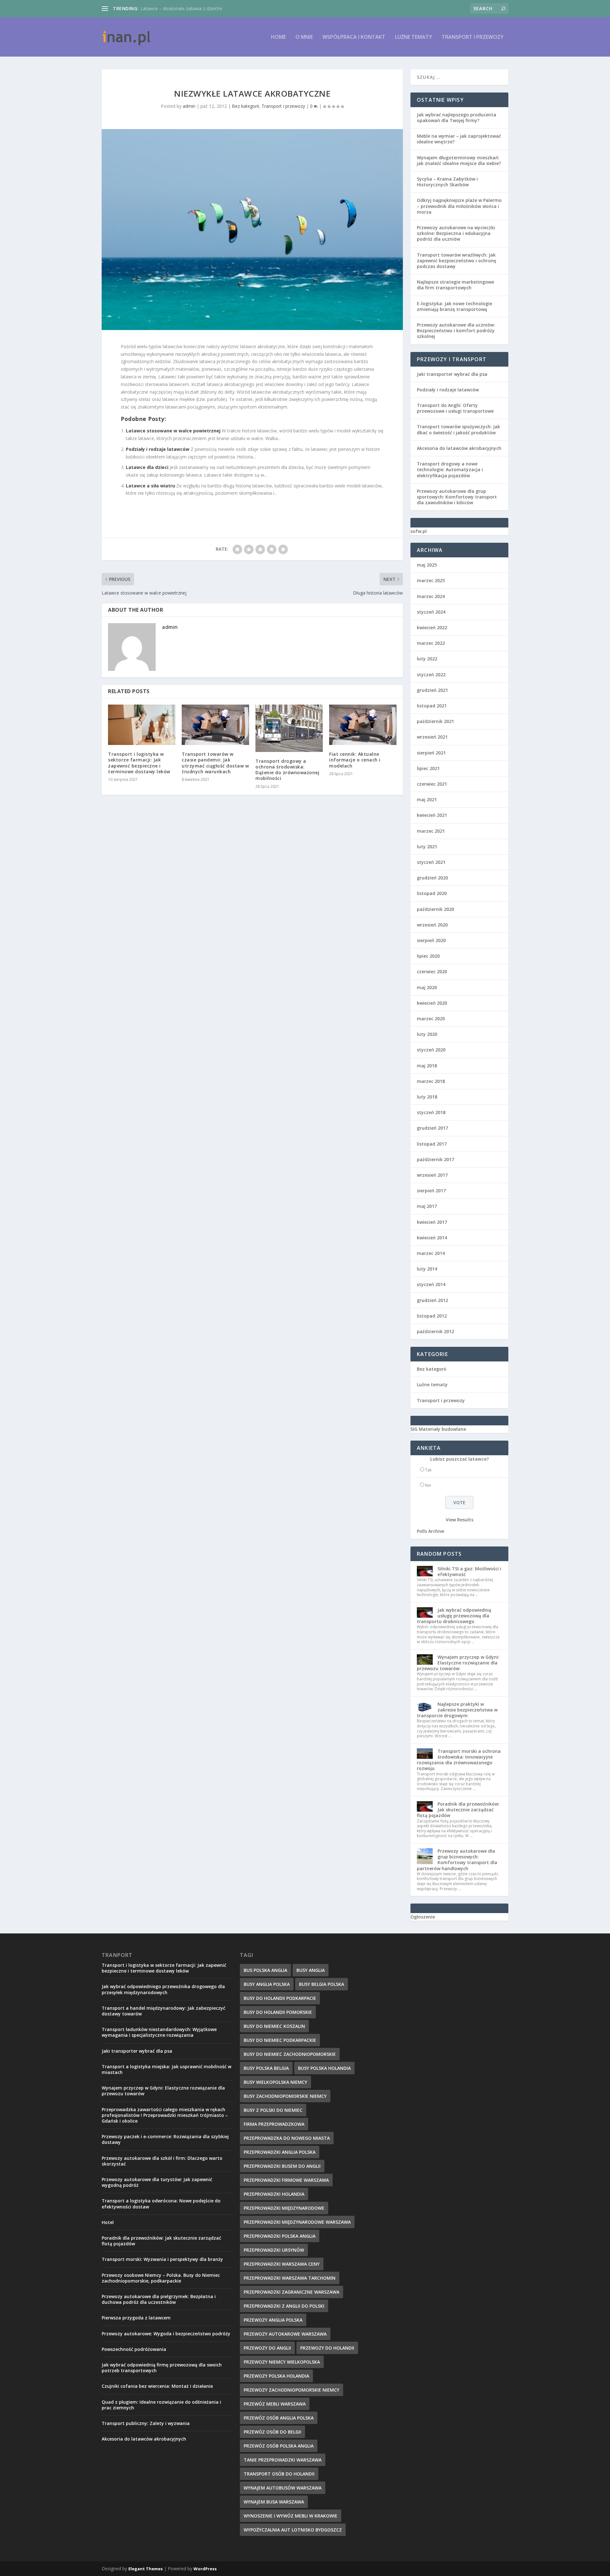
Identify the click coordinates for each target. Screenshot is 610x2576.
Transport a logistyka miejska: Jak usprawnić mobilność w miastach (166, 2069)
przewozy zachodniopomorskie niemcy (291, 2390)
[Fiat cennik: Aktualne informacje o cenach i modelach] (363, 725)
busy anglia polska (267, 1984)
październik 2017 (435, 1159)
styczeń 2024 (431, 612)
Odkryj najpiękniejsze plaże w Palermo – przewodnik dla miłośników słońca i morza (459, 206)
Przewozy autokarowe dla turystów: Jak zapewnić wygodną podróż (157, 2182)
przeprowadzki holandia (274, 2194)
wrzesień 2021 (432, 737)
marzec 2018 (431, 1081)
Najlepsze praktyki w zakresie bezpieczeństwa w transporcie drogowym (457, 1710)
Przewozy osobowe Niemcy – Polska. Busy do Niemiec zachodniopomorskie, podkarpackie (161, 2278)
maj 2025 (427, 565)
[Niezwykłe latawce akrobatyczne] (252, 229)
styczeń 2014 (431, 1284)
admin (189, 106)
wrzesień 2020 (432, 925)
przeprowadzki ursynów (274, 2250)
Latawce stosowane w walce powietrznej (173, 431)
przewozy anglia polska (273, 2320)
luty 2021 (427, 847)
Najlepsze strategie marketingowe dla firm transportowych (455, 285)
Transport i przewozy (473, 37)
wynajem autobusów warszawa (283, 2488)
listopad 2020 (432, 893)
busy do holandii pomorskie (278, 2012)
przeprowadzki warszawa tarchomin (290, 2278)
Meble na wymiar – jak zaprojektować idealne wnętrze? (459, 139)
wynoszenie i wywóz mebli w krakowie (291, 2516)
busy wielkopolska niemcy (275, 2082)
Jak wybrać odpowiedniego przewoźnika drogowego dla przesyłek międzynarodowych (163, 1989)
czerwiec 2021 (432, 784)
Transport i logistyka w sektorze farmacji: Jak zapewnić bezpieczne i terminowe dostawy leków (139, 763)
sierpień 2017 (431, 1191)
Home (278, 37)
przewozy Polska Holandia (276, 2376)
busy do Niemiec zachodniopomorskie (290, 2054)
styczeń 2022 (431, 675)
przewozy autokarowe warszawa (285, 2334)
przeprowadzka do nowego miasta (287, 2138)
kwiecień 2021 (432, 815)
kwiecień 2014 (432, 1238)
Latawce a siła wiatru (150, 486)
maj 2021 (427, 799)
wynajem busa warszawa (274, 2502)
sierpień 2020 (431, 940)
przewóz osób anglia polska (279, 2418)
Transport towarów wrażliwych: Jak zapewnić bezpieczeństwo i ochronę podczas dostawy (457, 261)
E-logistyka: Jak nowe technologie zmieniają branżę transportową (454, 306)
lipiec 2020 (428, 956)
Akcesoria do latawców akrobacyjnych (459, 448)
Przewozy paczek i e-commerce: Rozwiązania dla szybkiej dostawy (165, 2139)
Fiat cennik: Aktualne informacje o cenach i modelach (355, 760)
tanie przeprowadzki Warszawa (283, 2460)
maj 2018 (427, 1066)
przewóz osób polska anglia (279, 2446)
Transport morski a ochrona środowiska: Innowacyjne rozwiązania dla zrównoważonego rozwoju (459, 1760)
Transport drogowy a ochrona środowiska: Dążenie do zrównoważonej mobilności (287, 770)
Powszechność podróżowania (134, 2349)
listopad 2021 (432, 706)
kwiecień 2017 (432, 1222)
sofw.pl (419, 531)
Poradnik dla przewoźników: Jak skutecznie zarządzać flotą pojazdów (458, 1810)
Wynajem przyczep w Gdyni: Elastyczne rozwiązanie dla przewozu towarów (458, 1663)
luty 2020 (427, 1034)
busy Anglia (311, 1970)
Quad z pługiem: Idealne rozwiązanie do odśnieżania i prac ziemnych (161, 2405)
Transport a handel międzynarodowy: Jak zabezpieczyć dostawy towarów (163, 2011)
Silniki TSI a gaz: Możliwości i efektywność (469, 1571)
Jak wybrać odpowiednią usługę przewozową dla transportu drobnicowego (454, 1616)
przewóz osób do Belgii (272, 2432)
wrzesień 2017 (432, 1175)
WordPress (205, 2569)
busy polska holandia (324, 2068)
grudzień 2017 (432, 1128)
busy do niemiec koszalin (274, 2026)
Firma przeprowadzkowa (274, 2124)
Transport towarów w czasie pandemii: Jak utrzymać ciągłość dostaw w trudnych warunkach (215, 763)
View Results (460, 1520)
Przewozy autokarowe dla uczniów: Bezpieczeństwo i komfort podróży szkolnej (456, 331)
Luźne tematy (413, 37)
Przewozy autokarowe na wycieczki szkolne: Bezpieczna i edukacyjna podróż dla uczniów (456, 233)
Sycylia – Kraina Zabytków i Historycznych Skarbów (447, 182)
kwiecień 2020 (432, 1003)
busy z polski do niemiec (273, 2110)
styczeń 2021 (431, 862)
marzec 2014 (431, 1253)
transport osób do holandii (279, 2474)
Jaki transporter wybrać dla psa (452, 374)
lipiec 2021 (428, 768)
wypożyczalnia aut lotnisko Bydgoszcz (293, 2530)
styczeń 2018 (431, 1112)
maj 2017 (427, 1206)
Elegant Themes (146, 2569)
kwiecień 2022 (432, 627)
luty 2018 (427, 1097)
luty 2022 (427, 659)
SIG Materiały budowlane (438, 1429)
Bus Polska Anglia (265, 1970)
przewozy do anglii (267, 2348)
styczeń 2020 (431, 1050)
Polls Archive (430, 1531)
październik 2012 (435, 1331)
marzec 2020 (431, 1019)
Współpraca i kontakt (354, 37)
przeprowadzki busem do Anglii (282, 2166)
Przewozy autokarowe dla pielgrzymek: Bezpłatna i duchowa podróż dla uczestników (159, 2299)
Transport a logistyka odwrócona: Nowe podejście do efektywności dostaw (161, 2204)
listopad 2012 (432, 1316)
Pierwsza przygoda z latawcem (136, 2318)
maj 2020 (427, 987)
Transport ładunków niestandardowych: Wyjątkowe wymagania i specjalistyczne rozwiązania (159, 2032)
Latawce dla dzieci (147, 467)
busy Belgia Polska (322, 1984)
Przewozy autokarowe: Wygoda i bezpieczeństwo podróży (166, 2334)
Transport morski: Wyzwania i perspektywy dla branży (162, 2259)
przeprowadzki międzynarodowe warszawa (297, 2222)
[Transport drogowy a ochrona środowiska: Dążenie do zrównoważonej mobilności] (289, 728)
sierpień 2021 (431, 753)
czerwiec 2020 (432, 971)
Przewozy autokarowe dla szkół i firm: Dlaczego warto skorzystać (162, 2161)
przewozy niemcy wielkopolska (282, 2362)
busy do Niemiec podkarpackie (280, 2040)
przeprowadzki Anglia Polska (280, 2152)
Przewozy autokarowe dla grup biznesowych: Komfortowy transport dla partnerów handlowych (457, 1860)
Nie (428, 1485)
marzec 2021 (431, 831)
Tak (428, 1470)
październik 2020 (435, 909)
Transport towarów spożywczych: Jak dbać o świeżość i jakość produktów (458, 429)
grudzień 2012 (432, 1300)
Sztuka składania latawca (166, 8)
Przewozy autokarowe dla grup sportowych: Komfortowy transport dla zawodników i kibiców (457, 497)
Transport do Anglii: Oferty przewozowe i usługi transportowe (455, 408)
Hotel (108, 2222)
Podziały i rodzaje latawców (158, 449)
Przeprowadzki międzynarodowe (284, 2208)
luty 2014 (427, 1269)
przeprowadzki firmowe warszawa (286, 2180)
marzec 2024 (431, 596)
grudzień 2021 (432, 690)
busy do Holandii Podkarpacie (280, 1998)
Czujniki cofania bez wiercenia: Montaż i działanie (157, 2386)
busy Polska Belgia (266, 2068)
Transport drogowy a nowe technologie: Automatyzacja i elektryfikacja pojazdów (450, 469)
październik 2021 (435, 721)
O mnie (304, 37)
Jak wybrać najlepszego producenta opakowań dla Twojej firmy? (457, 117)
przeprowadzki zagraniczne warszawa (291, 2292)
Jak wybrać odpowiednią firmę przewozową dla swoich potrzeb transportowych (162, 2368)
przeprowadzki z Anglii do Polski (284, 2306)
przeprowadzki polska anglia (280, 2236)
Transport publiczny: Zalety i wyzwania (146, 2423)
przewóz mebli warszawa (275, 2404)
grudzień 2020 (432, 878)
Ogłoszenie (423, 1917)
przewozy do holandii (327, 2348)
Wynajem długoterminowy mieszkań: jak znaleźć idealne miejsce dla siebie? (459, 160)
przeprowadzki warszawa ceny (282, 2264)
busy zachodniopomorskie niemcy (285, 2096)
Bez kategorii (245, 106)
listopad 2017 (432, 1144)
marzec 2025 (431, 580)
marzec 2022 (431, 643)
